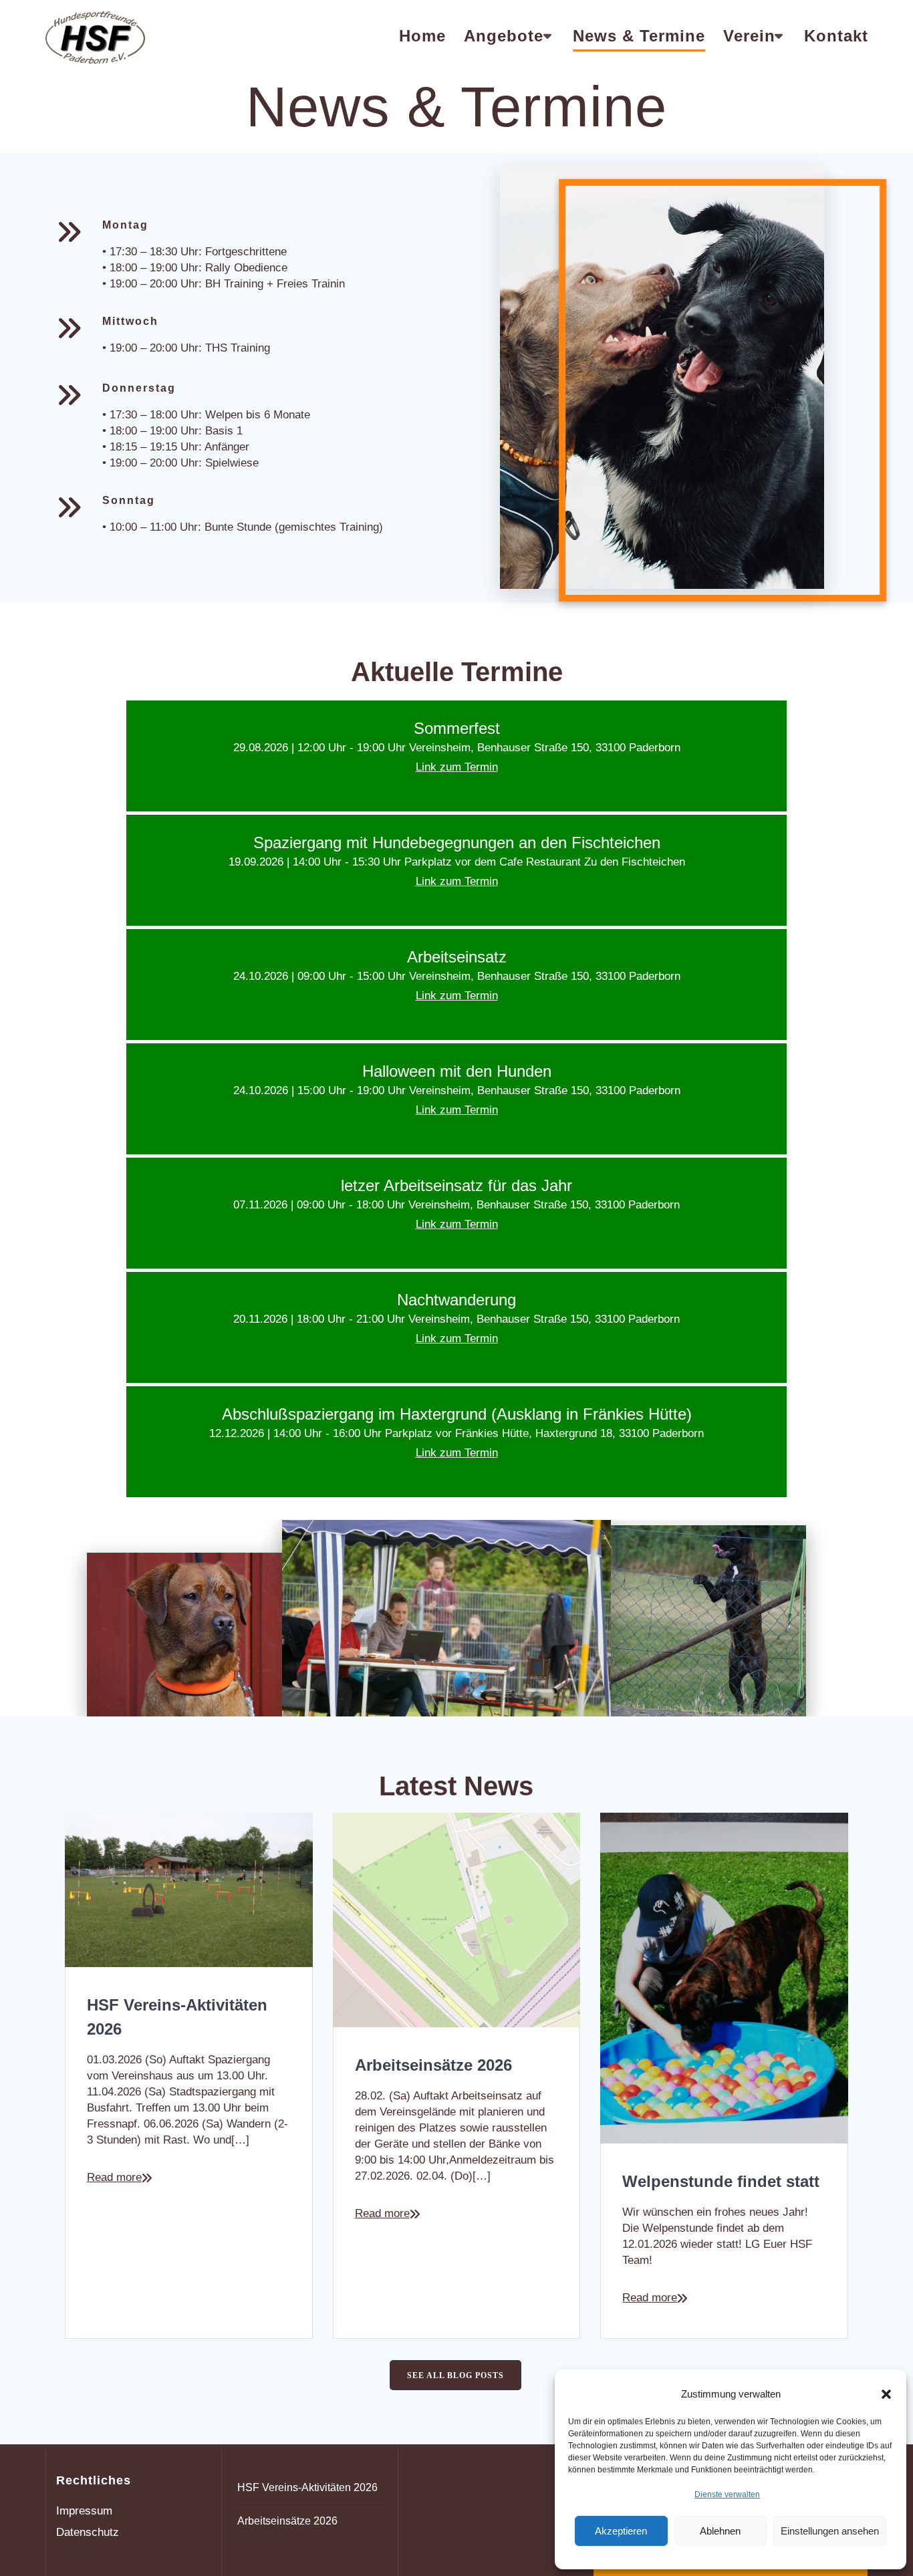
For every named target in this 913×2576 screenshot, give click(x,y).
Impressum (84, 2511)
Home (422, 36)
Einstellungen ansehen (830, 2531)
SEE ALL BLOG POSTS (455, 2375)
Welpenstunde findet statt (721, 2181)
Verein (749, 36)
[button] (886, 2394)
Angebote (504, 36)
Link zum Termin (457, 767)
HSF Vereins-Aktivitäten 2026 (177, 2017)
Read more (114, 2177)
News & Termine (639, 36)
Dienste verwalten (727, 2494)
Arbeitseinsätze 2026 (433, 2065)
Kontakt (836, 36)
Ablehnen (720, 2531)
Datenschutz (88, 2532)
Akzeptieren (621, 2531)
